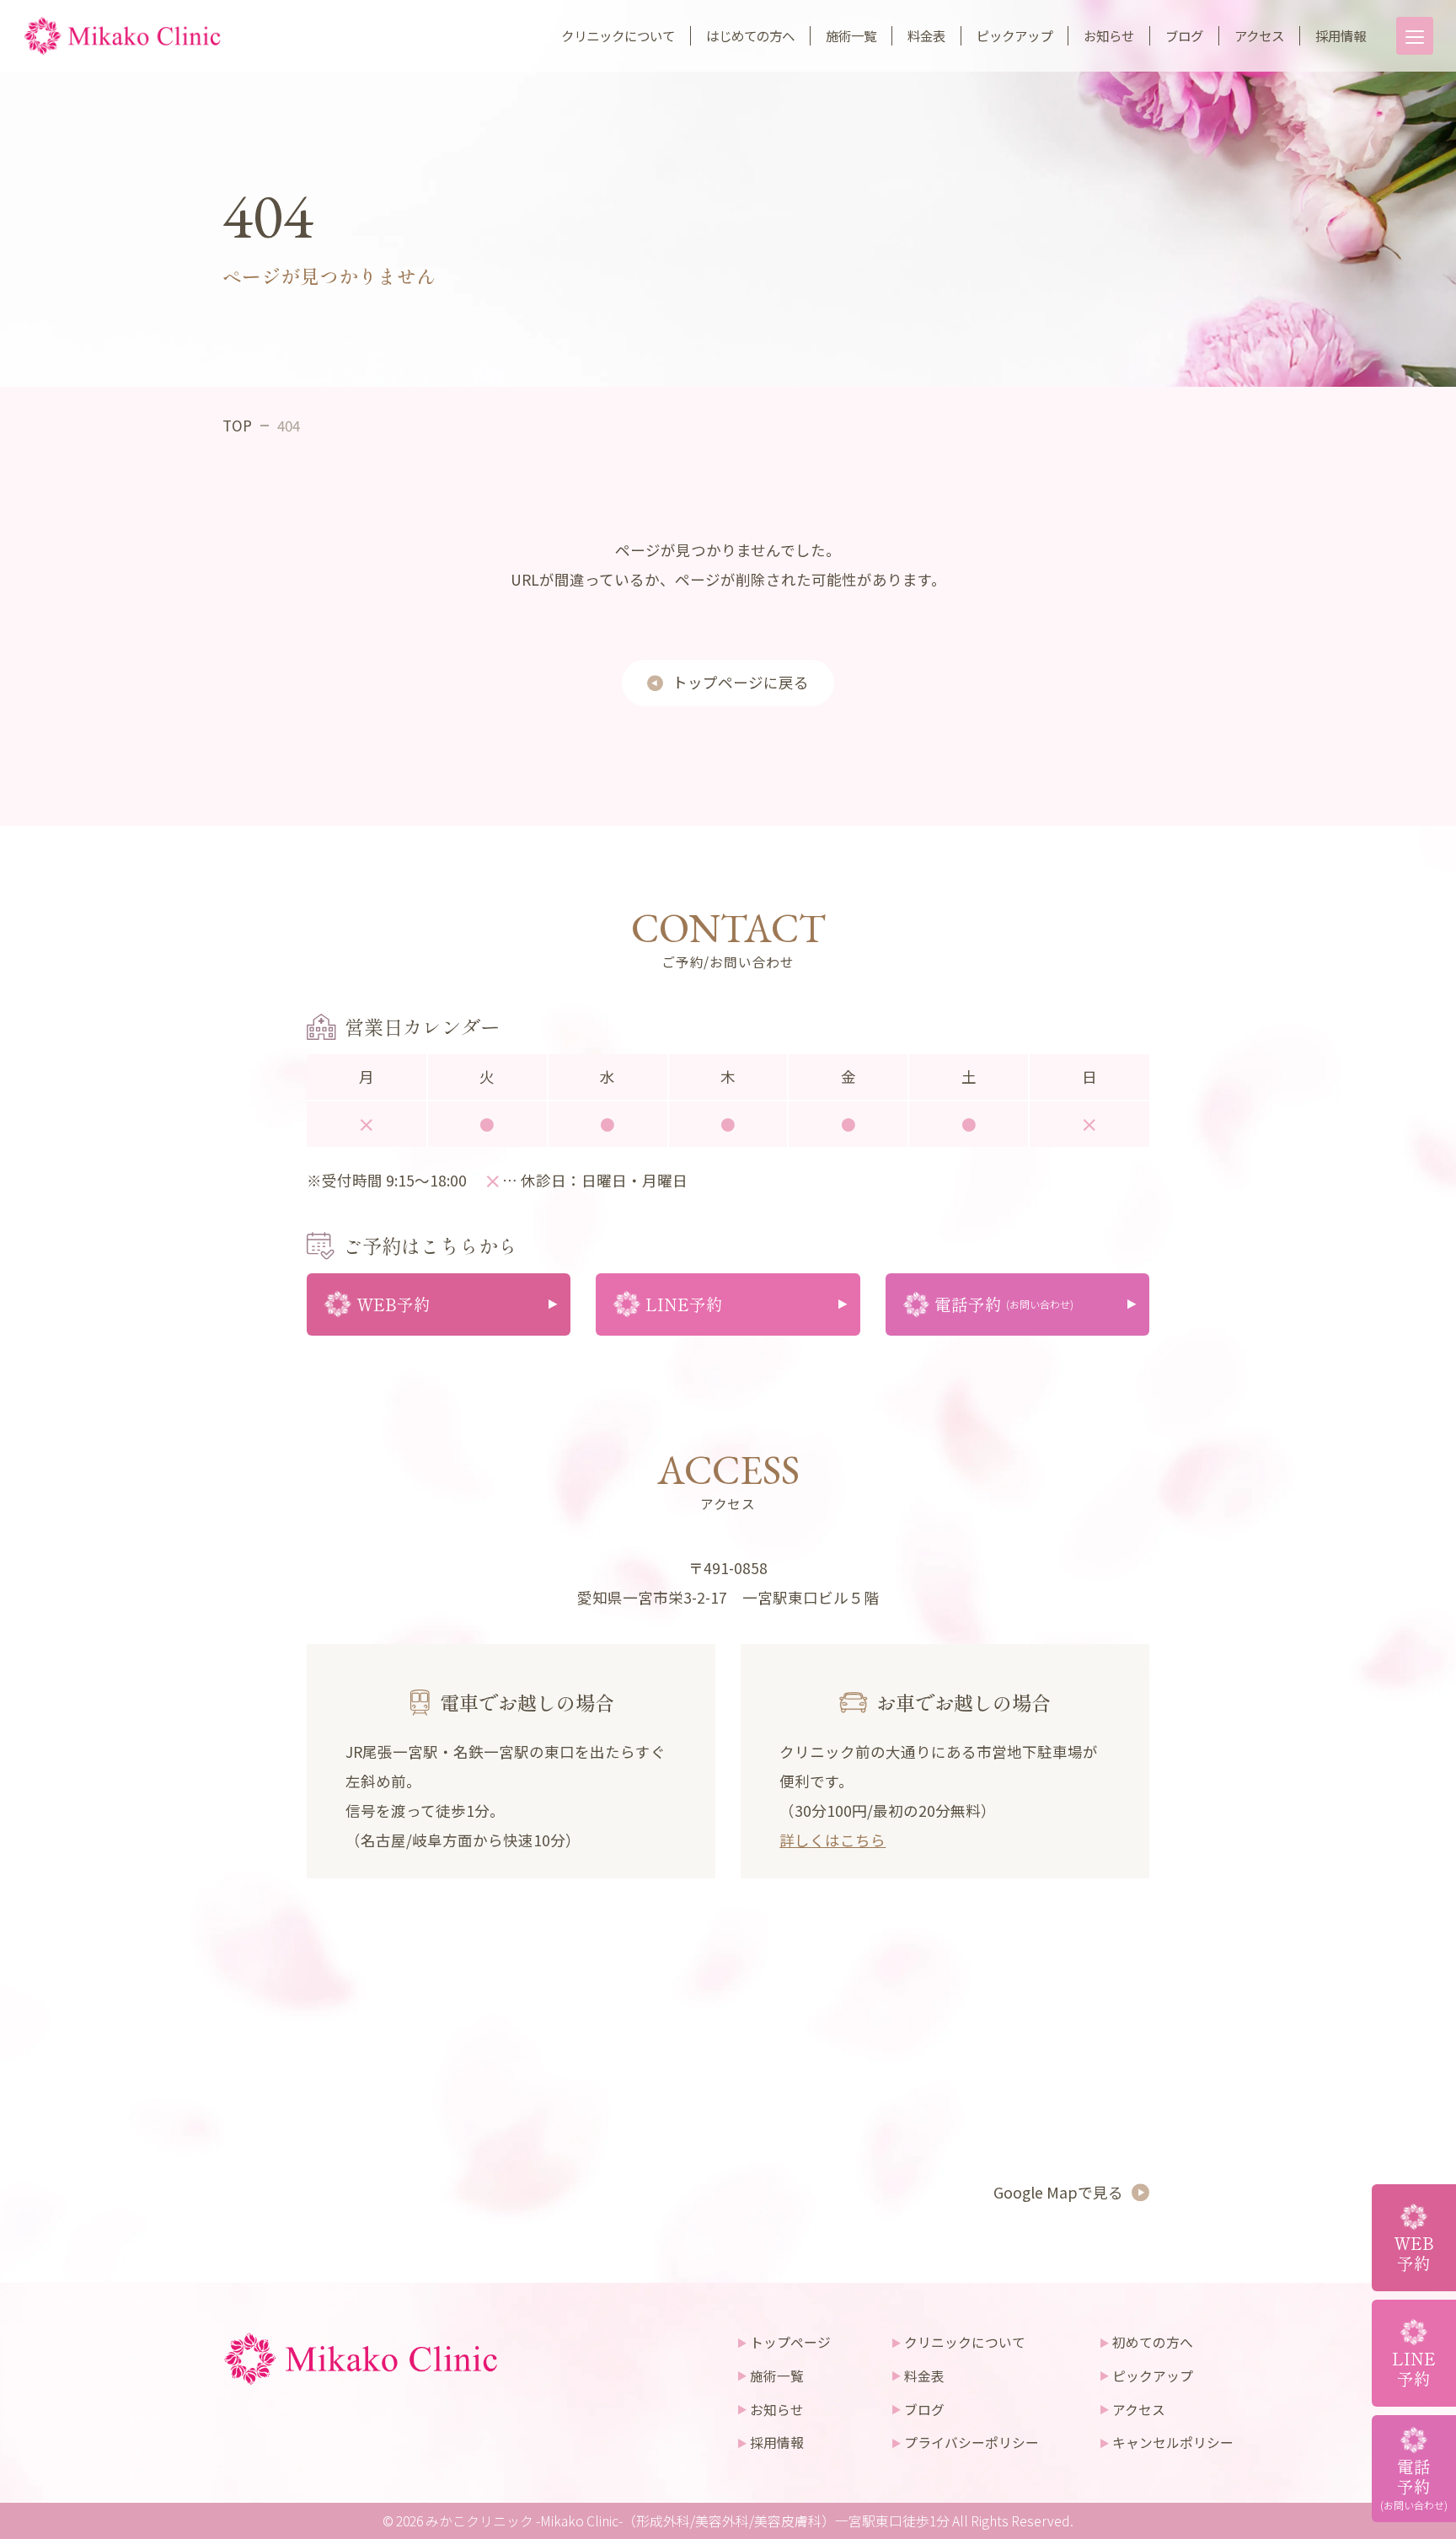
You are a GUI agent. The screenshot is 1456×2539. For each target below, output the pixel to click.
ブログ (1184, 35)
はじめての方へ (750, 35)
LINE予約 (1414, 2368)
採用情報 (1341, 35)
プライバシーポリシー (972, 2443)
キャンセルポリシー (1173, 2443)
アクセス (1259, 35)
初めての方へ (1153, 2342)
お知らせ (1109, 35)
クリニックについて (618, 35)
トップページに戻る (741, 682)
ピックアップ (1014, 35)
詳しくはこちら (832, 1840)
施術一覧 (851, 35)
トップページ (790, 2342)
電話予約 (1414, 2483)
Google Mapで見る (1058, 2192)
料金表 (926, 35)
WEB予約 (1414, 2253)
